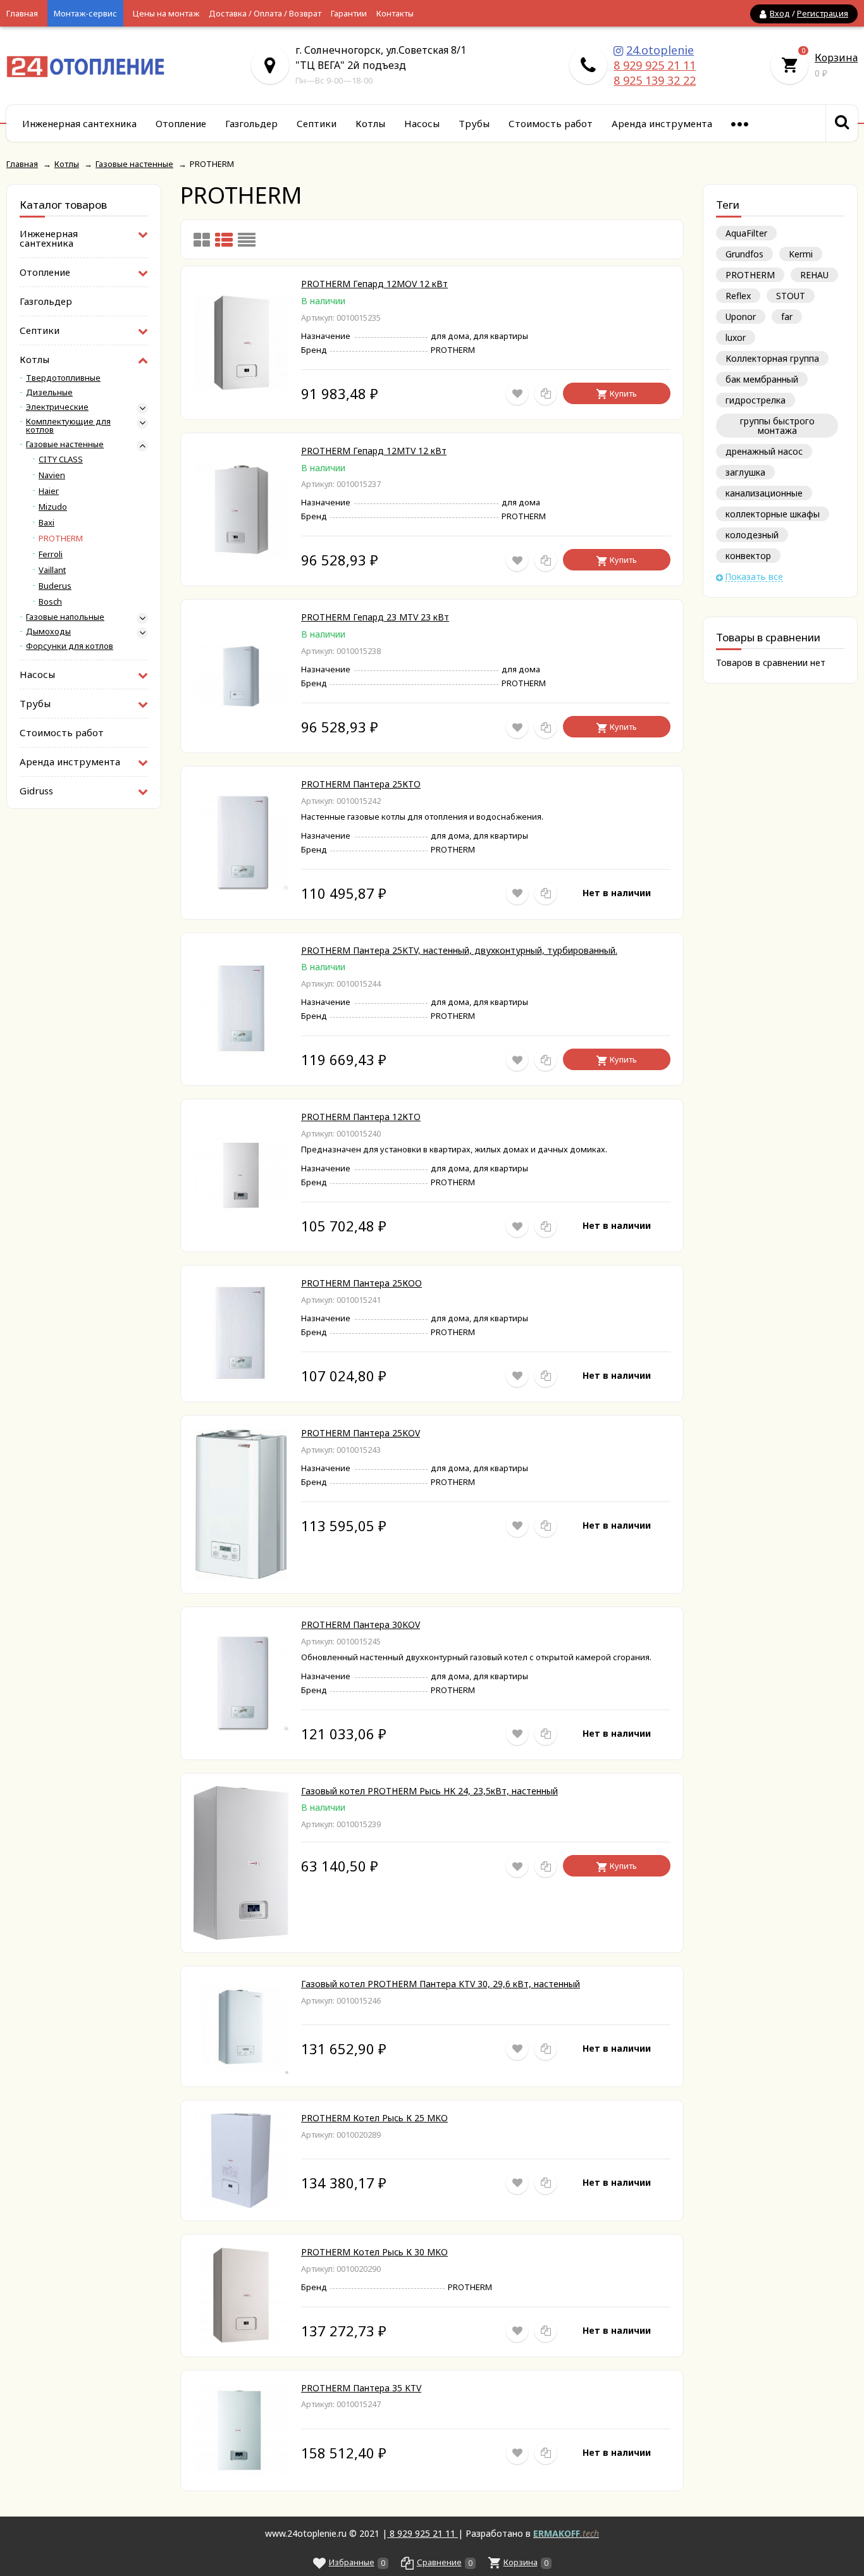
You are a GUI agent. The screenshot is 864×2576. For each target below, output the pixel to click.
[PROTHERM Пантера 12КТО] (241, 1209)
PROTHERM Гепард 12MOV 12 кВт (374, 284)
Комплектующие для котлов (68, 426)
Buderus (55, 586)
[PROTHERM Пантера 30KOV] (241, 1727)
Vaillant (52, 570)
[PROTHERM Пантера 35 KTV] (241, 2474)
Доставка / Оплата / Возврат (265, 13)
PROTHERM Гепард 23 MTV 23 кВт (375, 617)
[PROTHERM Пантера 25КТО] (241, 886)
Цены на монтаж (166, 13)
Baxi (46, 523)
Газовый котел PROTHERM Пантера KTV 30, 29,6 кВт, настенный (441, 1984)
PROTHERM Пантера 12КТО (361, 1117)
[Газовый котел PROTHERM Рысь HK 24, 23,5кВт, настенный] (241, 1936)
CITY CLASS (61, 459)
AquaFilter (746, 233)
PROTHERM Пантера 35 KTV (361, 2388)
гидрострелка (756, 400)
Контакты (395, 13)
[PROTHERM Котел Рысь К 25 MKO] (241, 2204)
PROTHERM (750, 275)
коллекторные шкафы (773, 514)
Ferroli (51, 554)
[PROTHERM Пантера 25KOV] (241, 1577)
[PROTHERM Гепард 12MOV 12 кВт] (241, 387)
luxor (736, 337)
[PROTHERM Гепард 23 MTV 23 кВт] (241, 704)
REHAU (814, 275)
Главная (22, 13)
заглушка (745, 472)
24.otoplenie (660, 50)
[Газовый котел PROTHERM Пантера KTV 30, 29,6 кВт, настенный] (241, 2070)
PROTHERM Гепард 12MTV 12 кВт (374, 451)
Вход (780, 13)
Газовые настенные (65, 444)
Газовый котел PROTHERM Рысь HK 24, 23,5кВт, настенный (429, 1791)
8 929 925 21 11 (655, 65)
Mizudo (53, 507)
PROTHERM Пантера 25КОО (361, 1283)
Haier (49, 491)
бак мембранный (762, 379)
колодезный (752, 535)
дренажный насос (764, 451)
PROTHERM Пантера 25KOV (361, 1433)
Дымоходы (48, 632)
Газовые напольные (65, 617)
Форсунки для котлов (70, 646)
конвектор (748, 556)
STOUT (791, 296)
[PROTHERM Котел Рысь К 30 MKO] (241, 2339)
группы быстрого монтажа (777, 426)
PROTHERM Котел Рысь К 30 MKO (374, 2252)
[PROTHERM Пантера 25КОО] (241, 1377)
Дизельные (49, 392)
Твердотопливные (63, 378)
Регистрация (823, 13)
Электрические (57, 407)
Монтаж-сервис (85, 13)
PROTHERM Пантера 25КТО (361, 784)
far (787, 317)
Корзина (836, 58)
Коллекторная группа (772, 358)
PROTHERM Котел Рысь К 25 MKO (374, 2118)
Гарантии (349, 13)
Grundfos (744, 254)
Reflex (738, 296)
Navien (52, 475)
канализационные (764, 493)
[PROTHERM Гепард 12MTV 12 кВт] (241, 554)
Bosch (50, 602)
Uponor (741, 317)
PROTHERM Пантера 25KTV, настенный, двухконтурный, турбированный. (459, 950)
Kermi (801, 254)
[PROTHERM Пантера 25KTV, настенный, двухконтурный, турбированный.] (241, 1053)
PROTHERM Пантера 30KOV (361, 1624)
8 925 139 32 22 (655, 80)
